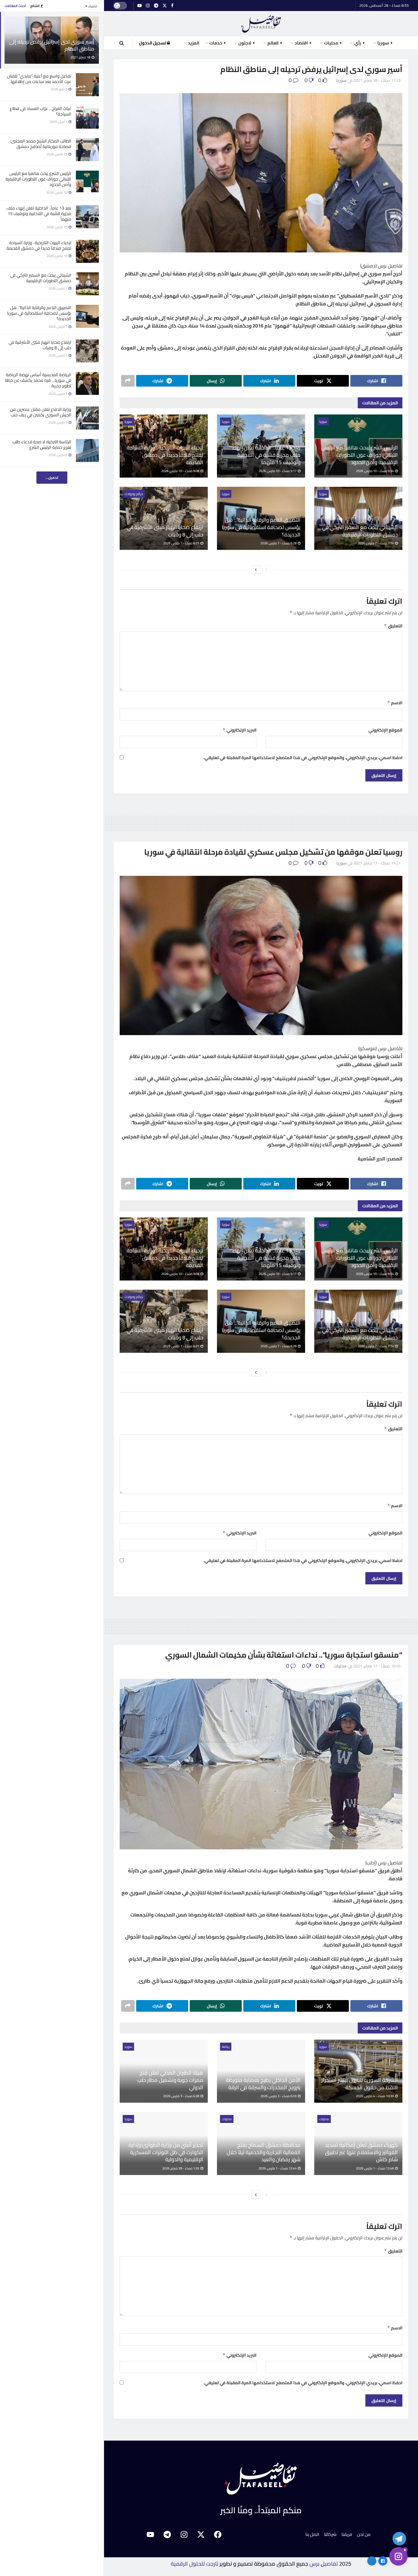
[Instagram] (184, 2534)
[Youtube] (151, 2534)
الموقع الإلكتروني (385, 730)
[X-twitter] (201, 2534)
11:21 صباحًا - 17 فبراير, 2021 (377, 863)
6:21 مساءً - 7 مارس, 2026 (181, 543)
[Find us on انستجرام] (148, 6)
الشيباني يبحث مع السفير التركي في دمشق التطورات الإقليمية (41, 278)
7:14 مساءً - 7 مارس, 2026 (376, 543)
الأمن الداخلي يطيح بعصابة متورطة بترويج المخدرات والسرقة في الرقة (263, 2084)
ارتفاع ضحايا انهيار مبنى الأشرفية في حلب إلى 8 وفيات (40, 345)
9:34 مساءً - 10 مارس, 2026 (375, 471)
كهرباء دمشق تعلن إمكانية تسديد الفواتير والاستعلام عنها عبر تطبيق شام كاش (361, 2152)
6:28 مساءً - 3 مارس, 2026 (181, 2096)
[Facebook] (218, 2534)
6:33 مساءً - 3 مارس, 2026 (279, 2096)
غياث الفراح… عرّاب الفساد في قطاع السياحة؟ (41, 111)
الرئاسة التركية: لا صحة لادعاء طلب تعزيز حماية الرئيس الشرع (42, 444)
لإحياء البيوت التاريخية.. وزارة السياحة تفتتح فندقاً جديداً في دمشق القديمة (39, 245)
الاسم (395, 703)
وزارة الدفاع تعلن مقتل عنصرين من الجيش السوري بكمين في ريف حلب (41, 412)
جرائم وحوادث (134, 494)
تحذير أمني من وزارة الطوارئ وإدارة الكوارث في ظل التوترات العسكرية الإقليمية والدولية (166, 2152)
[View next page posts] (256, 569)
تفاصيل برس (324, 2564)
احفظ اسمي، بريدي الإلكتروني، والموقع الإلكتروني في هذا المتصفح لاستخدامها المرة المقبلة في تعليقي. (303, 758)
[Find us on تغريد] (165, 6)
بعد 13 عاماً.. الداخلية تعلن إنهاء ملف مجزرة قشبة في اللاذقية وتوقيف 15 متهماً (39, 214)
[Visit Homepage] (261, 24)
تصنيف (92, 6)
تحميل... (52, 478)
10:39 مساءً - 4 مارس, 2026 (375, 2096)
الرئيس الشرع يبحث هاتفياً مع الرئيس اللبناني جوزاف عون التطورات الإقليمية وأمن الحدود (38, 179)
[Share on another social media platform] (128, 381)
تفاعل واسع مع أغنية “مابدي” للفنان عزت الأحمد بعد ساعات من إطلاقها (39, 79)
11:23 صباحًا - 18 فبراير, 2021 (377, 80)
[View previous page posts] (267, 569)
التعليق (393, 626)
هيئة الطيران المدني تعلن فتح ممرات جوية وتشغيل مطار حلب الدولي (170, 2080)
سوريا (341, 80)
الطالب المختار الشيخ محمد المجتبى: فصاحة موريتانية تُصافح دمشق (41, 144)
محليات (340, 1666)
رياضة (226, 2047)
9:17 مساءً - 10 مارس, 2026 (278, 471)
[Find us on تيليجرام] (156, 6)
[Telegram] (167, 2534)
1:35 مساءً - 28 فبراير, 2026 (181, 2168)
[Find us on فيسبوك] (172, 6)
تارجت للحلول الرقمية (194, 2564)
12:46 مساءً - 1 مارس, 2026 (375, 2168)
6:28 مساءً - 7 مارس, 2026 (279, 543)
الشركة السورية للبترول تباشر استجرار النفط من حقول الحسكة (360, 2084)
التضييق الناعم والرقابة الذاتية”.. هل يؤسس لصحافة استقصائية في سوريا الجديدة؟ (39, 313)
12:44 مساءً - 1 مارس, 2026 (278, 2168)
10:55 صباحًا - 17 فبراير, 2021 (377, 1666)
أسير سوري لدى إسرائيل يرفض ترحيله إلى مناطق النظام (52, 45)
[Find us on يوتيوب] (140, 6)
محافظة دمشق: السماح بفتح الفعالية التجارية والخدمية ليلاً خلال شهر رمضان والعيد (264, 2152)
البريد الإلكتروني (239, 730)
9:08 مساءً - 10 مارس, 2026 (181, 471)
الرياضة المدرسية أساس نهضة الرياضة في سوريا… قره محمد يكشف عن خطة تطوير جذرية (38, 380)
